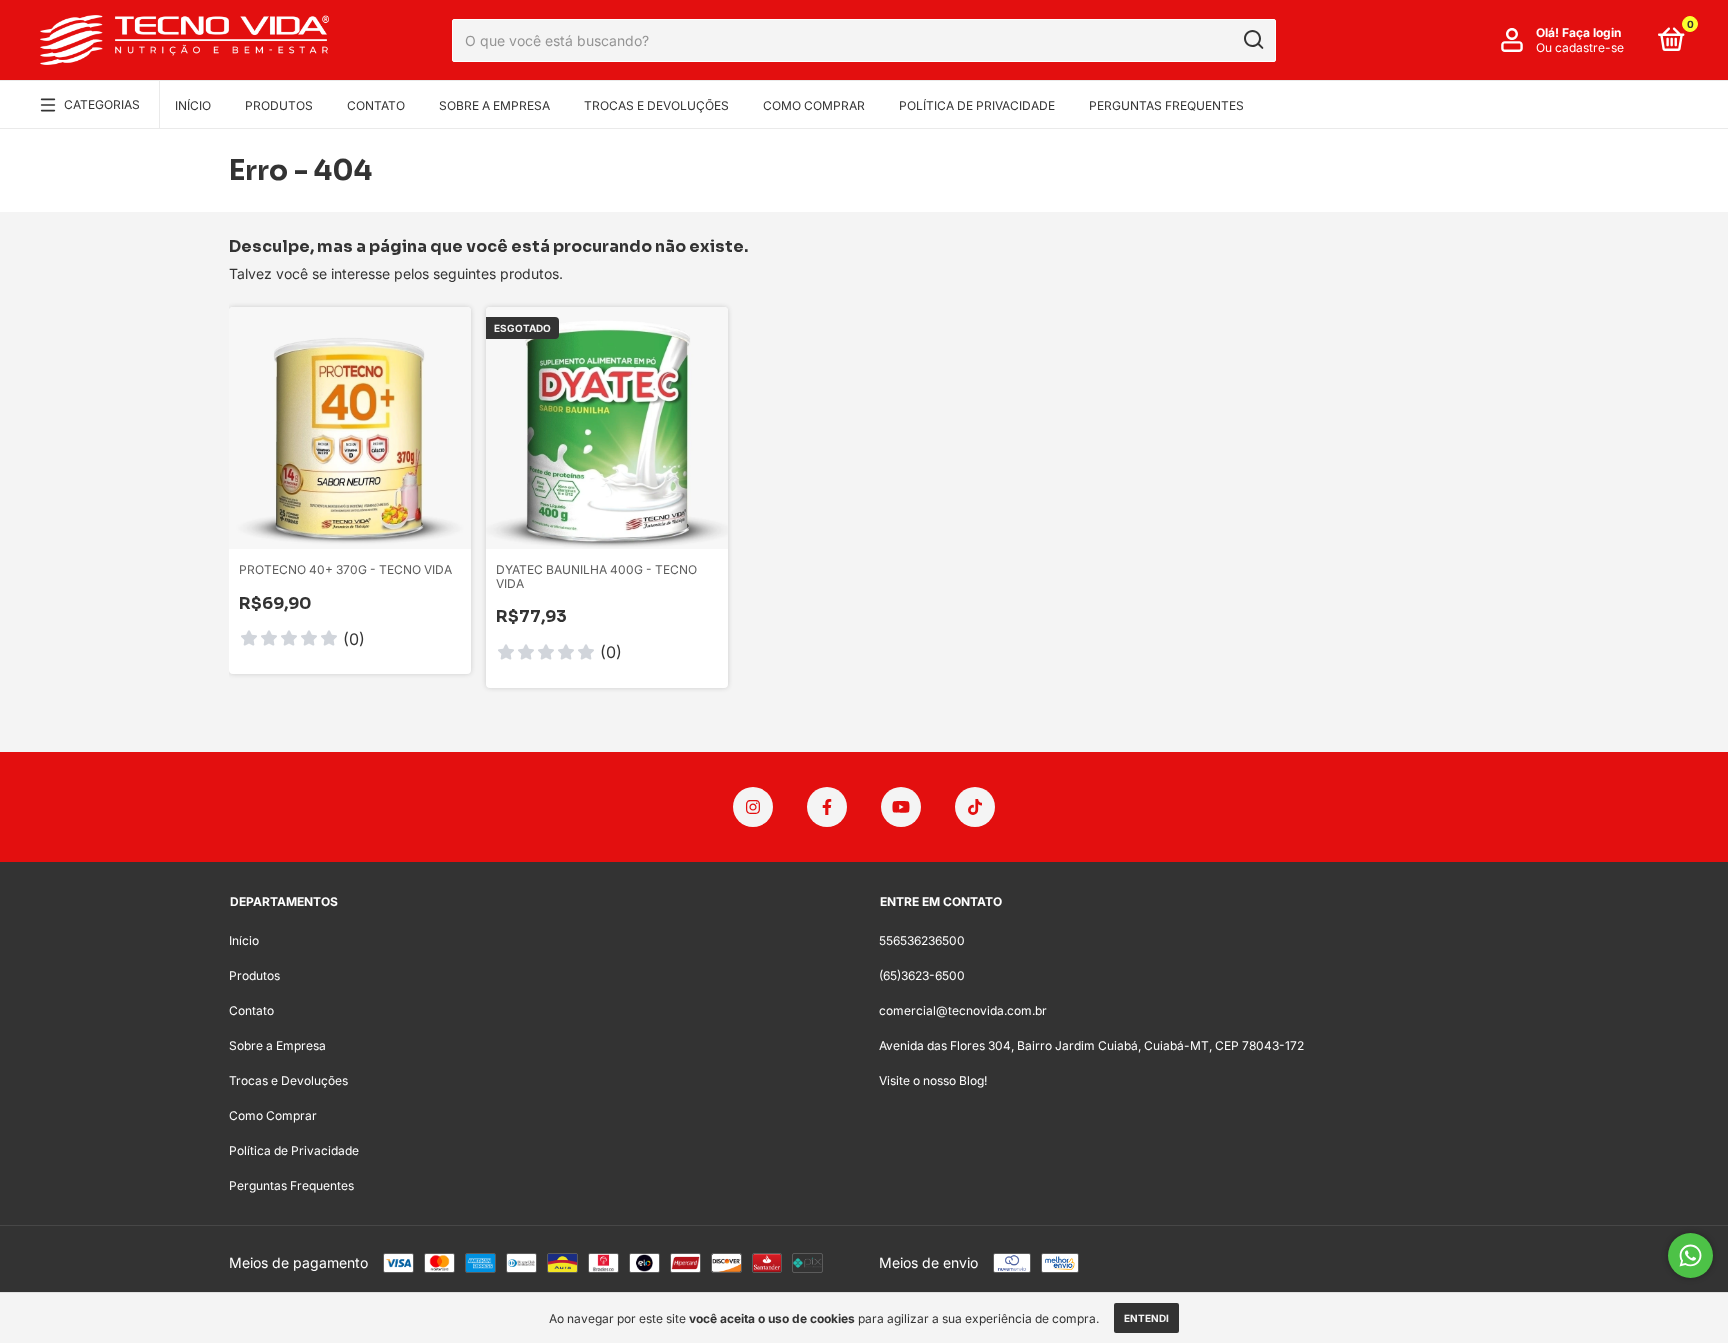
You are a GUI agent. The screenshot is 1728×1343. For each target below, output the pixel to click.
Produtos (279, 105)
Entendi (1146, 1318)
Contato (376, 105)
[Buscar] (1252, 40)
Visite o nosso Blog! (933, 1080)
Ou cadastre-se (1580, 47)
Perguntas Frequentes (1166, 105)
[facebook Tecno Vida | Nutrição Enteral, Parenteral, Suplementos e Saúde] (827, 807)
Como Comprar (814, 105)
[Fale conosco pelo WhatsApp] (1690, 1255)
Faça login (1591, 32)
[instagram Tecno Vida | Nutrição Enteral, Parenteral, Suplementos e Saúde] (753, 807)
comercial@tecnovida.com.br (963, 1010)
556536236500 (922, 940)
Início (193, 105)
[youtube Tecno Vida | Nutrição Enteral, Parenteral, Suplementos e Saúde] (901, 807)
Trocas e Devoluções (656, 105)
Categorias (102, 104)
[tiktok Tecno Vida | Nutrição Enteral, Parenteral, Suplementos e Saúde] (975, 807)
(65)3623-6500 (922, 975)
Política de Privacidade (977, 105)
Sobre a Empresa (494, 105)
